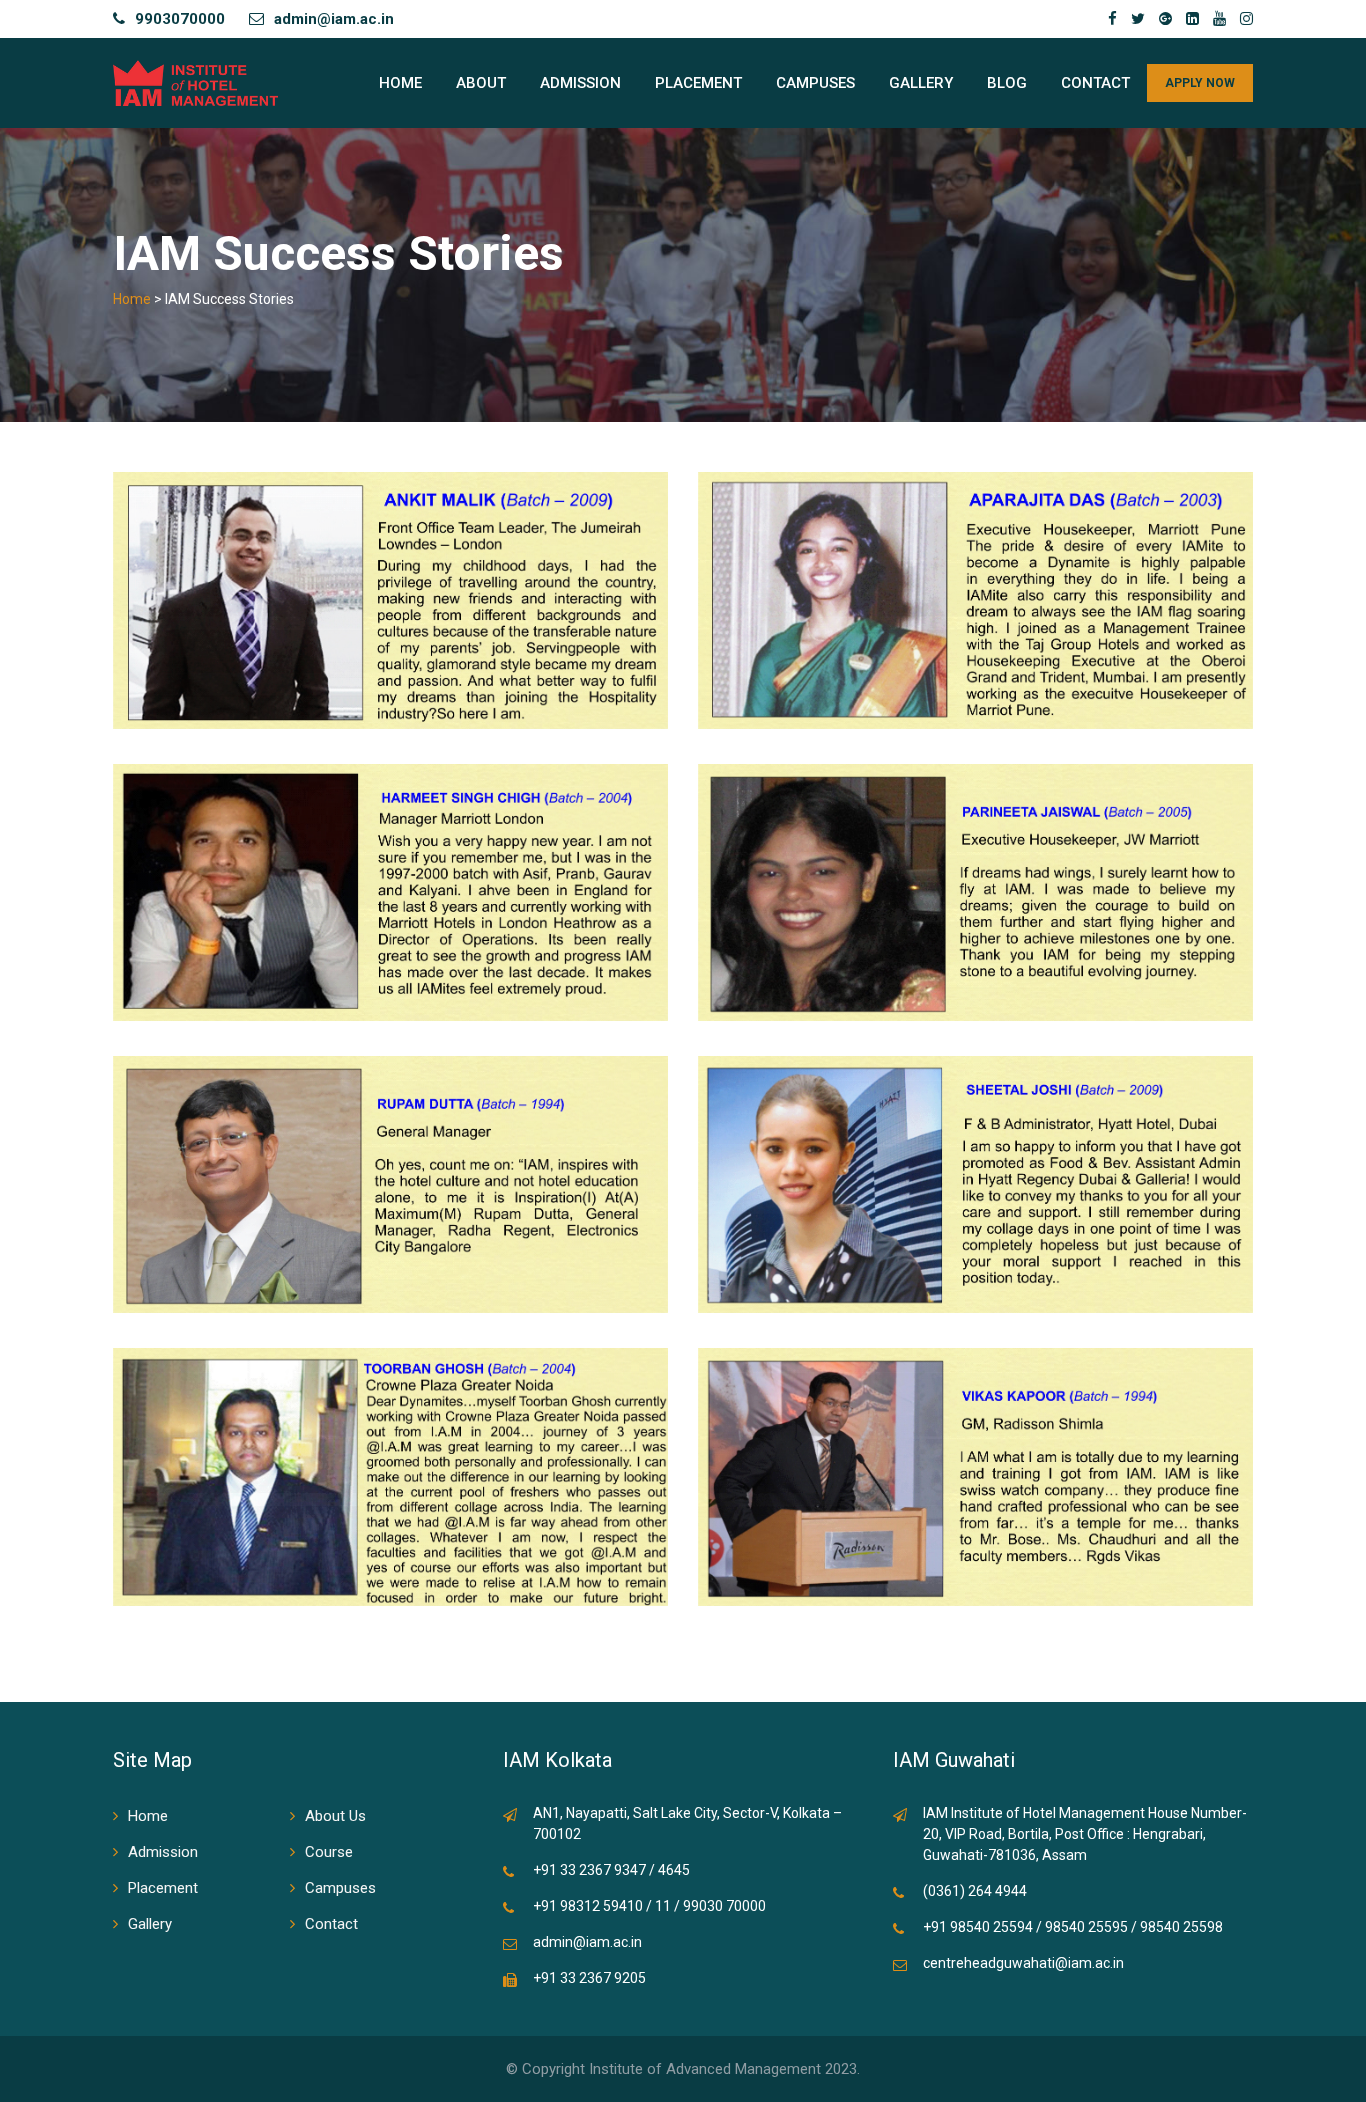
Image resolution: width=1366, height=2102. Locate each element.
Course (329, 1852)
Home (400, 83)
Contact (1095, 83)
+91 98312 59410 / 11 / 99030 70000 (649, 1906)
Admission (580, 83)
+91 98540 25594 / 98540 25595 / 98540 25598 (1073, 1927)
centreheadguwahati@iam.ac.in (1023, 1963)
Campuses (815, 83)
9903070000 (180, 19)
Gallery (921, 83)
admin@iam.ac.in (334, 19)
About (481, 83)
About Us (335, 1816)
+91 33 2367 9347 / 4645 (611, 1870)
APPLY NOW (1200, 83)
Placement (698, 83)
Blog (1007, 83)
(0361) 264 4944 (975, 1891)
